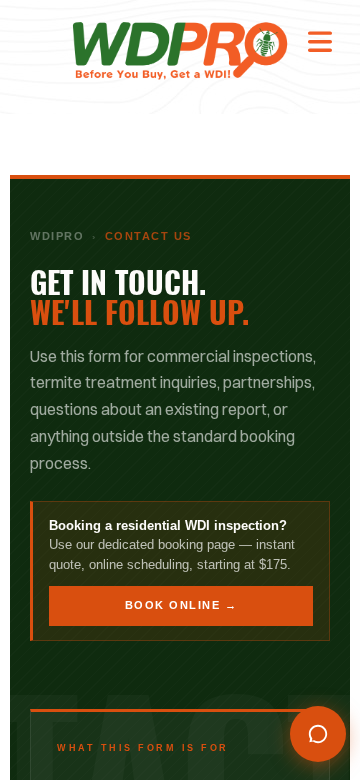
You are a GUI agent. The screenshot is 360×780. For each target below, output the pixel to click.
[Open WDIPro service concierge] (318, 734)
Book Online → (181, 605)
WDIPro (57, 236)
